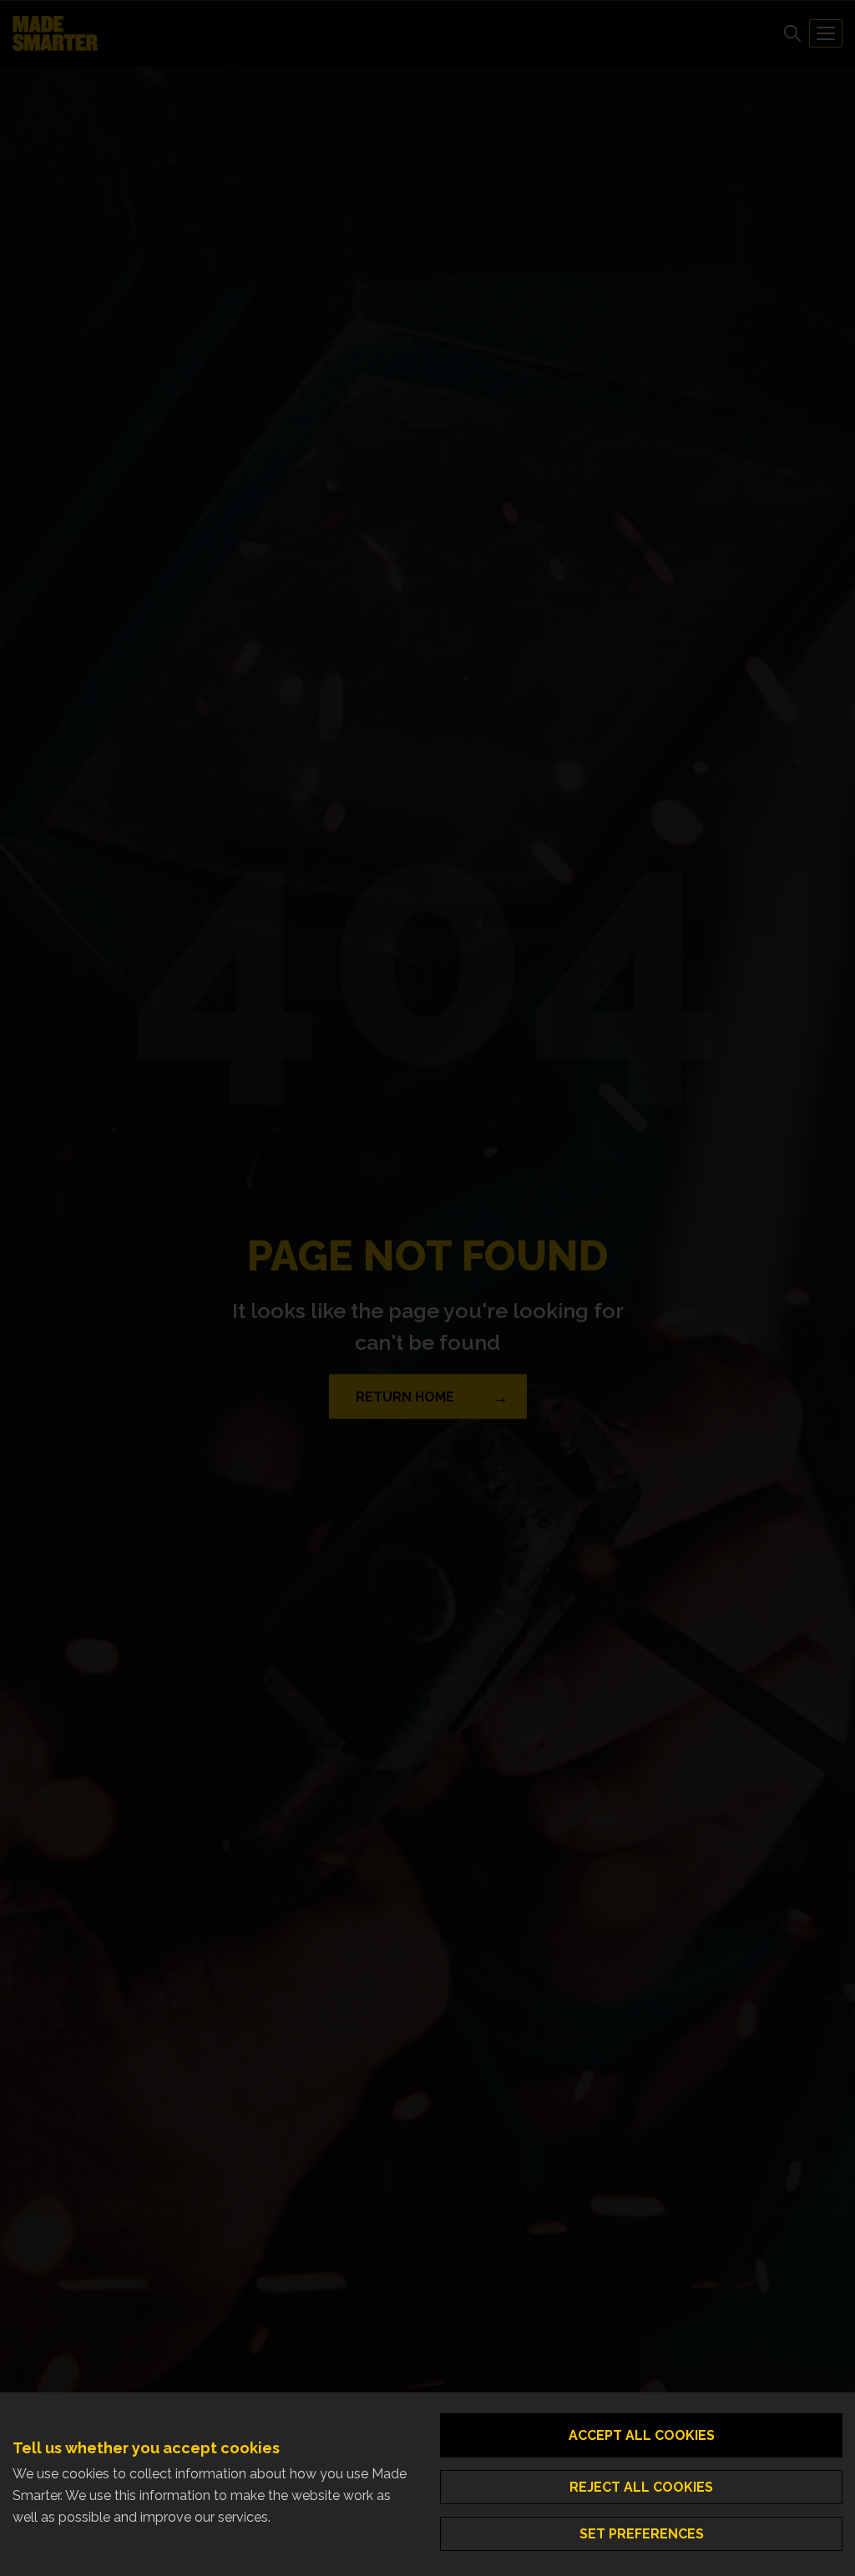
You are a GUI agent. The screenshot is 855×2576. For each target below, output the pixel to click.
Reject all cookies (641, 2487)
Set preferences (642, 2534)
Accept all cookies (642, 2435)
